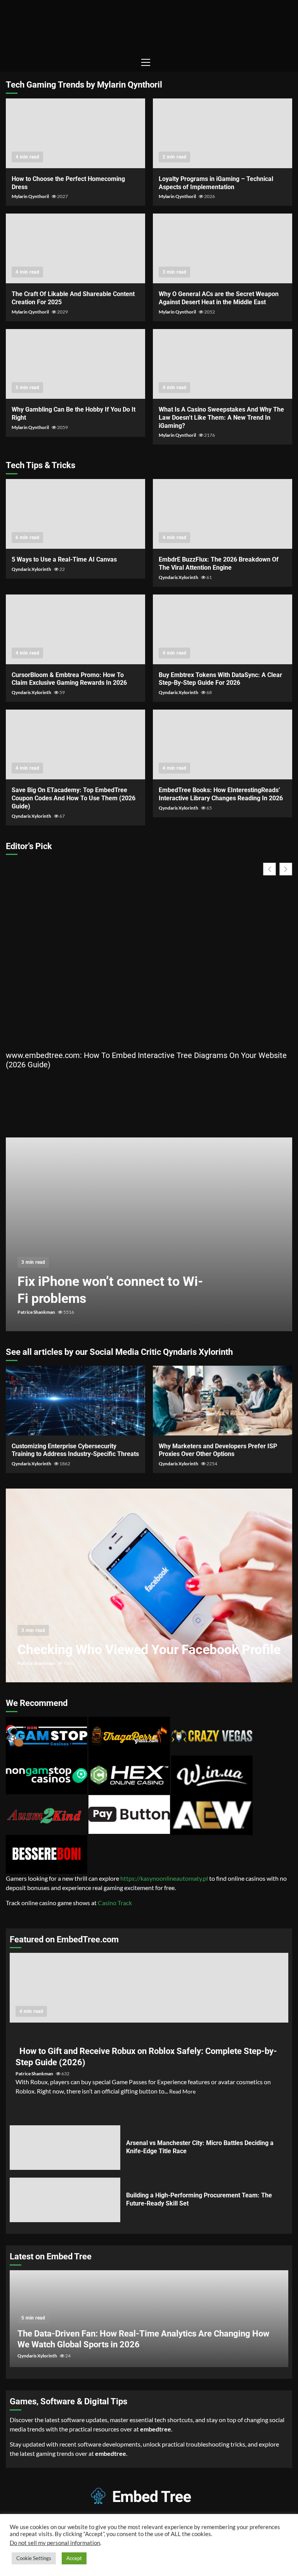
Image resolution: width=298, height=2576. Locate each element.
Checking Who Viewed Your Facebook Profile (149, 1585)
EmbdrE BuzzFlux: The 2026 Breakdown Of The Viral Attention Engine (223, 514)
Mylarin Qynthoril (31, 196)
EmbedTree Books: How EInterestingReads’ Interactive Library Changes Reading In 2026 (223, 744)
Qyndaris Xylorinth (32, 569)
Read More (182, 2091)
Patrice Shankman (37, 1312)
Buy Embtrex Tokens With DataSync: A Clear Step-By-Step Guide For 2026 (223, 629)
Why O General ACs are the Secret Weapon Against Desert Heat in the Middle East (223, 248)
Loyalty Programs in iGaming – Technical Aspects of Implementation (223, 133)
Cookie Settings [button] (34, 2558)
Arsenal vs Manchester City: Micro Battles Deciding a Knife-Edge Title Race (65, 2148)
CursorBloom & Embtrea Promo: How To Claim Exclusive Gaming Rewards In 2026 (75, 629)
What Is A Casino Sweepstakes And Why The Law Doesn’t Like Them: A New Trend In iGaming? (223, 364)
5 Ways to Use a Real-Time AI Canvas (75, 514)
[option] (149, 1238)
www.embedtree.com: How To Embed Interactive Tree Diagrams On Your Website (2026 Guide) (146, 1060)
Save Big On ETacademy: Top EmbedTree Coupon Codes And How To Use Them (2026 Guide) (75, 744)
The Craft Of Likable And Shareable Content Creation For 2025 (75, 248)
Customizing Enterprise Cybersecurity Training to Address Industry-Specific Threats (75, 1401)
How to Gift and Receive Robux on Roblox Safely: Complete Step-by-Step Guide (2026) (149, 1988)
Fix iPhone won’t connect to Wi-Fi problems (149, 1234)
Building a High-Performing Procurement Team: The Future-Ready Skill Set (65, 2200)
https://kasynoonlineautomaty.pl (164, 1878)
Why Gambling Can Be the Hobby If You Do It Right (75, 364)
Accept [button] (74, 2558)
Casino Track (115, 1903)
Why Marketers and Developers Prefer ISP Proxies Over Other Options (223, 1401)
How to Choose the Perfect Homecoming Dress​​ (75, 133)
